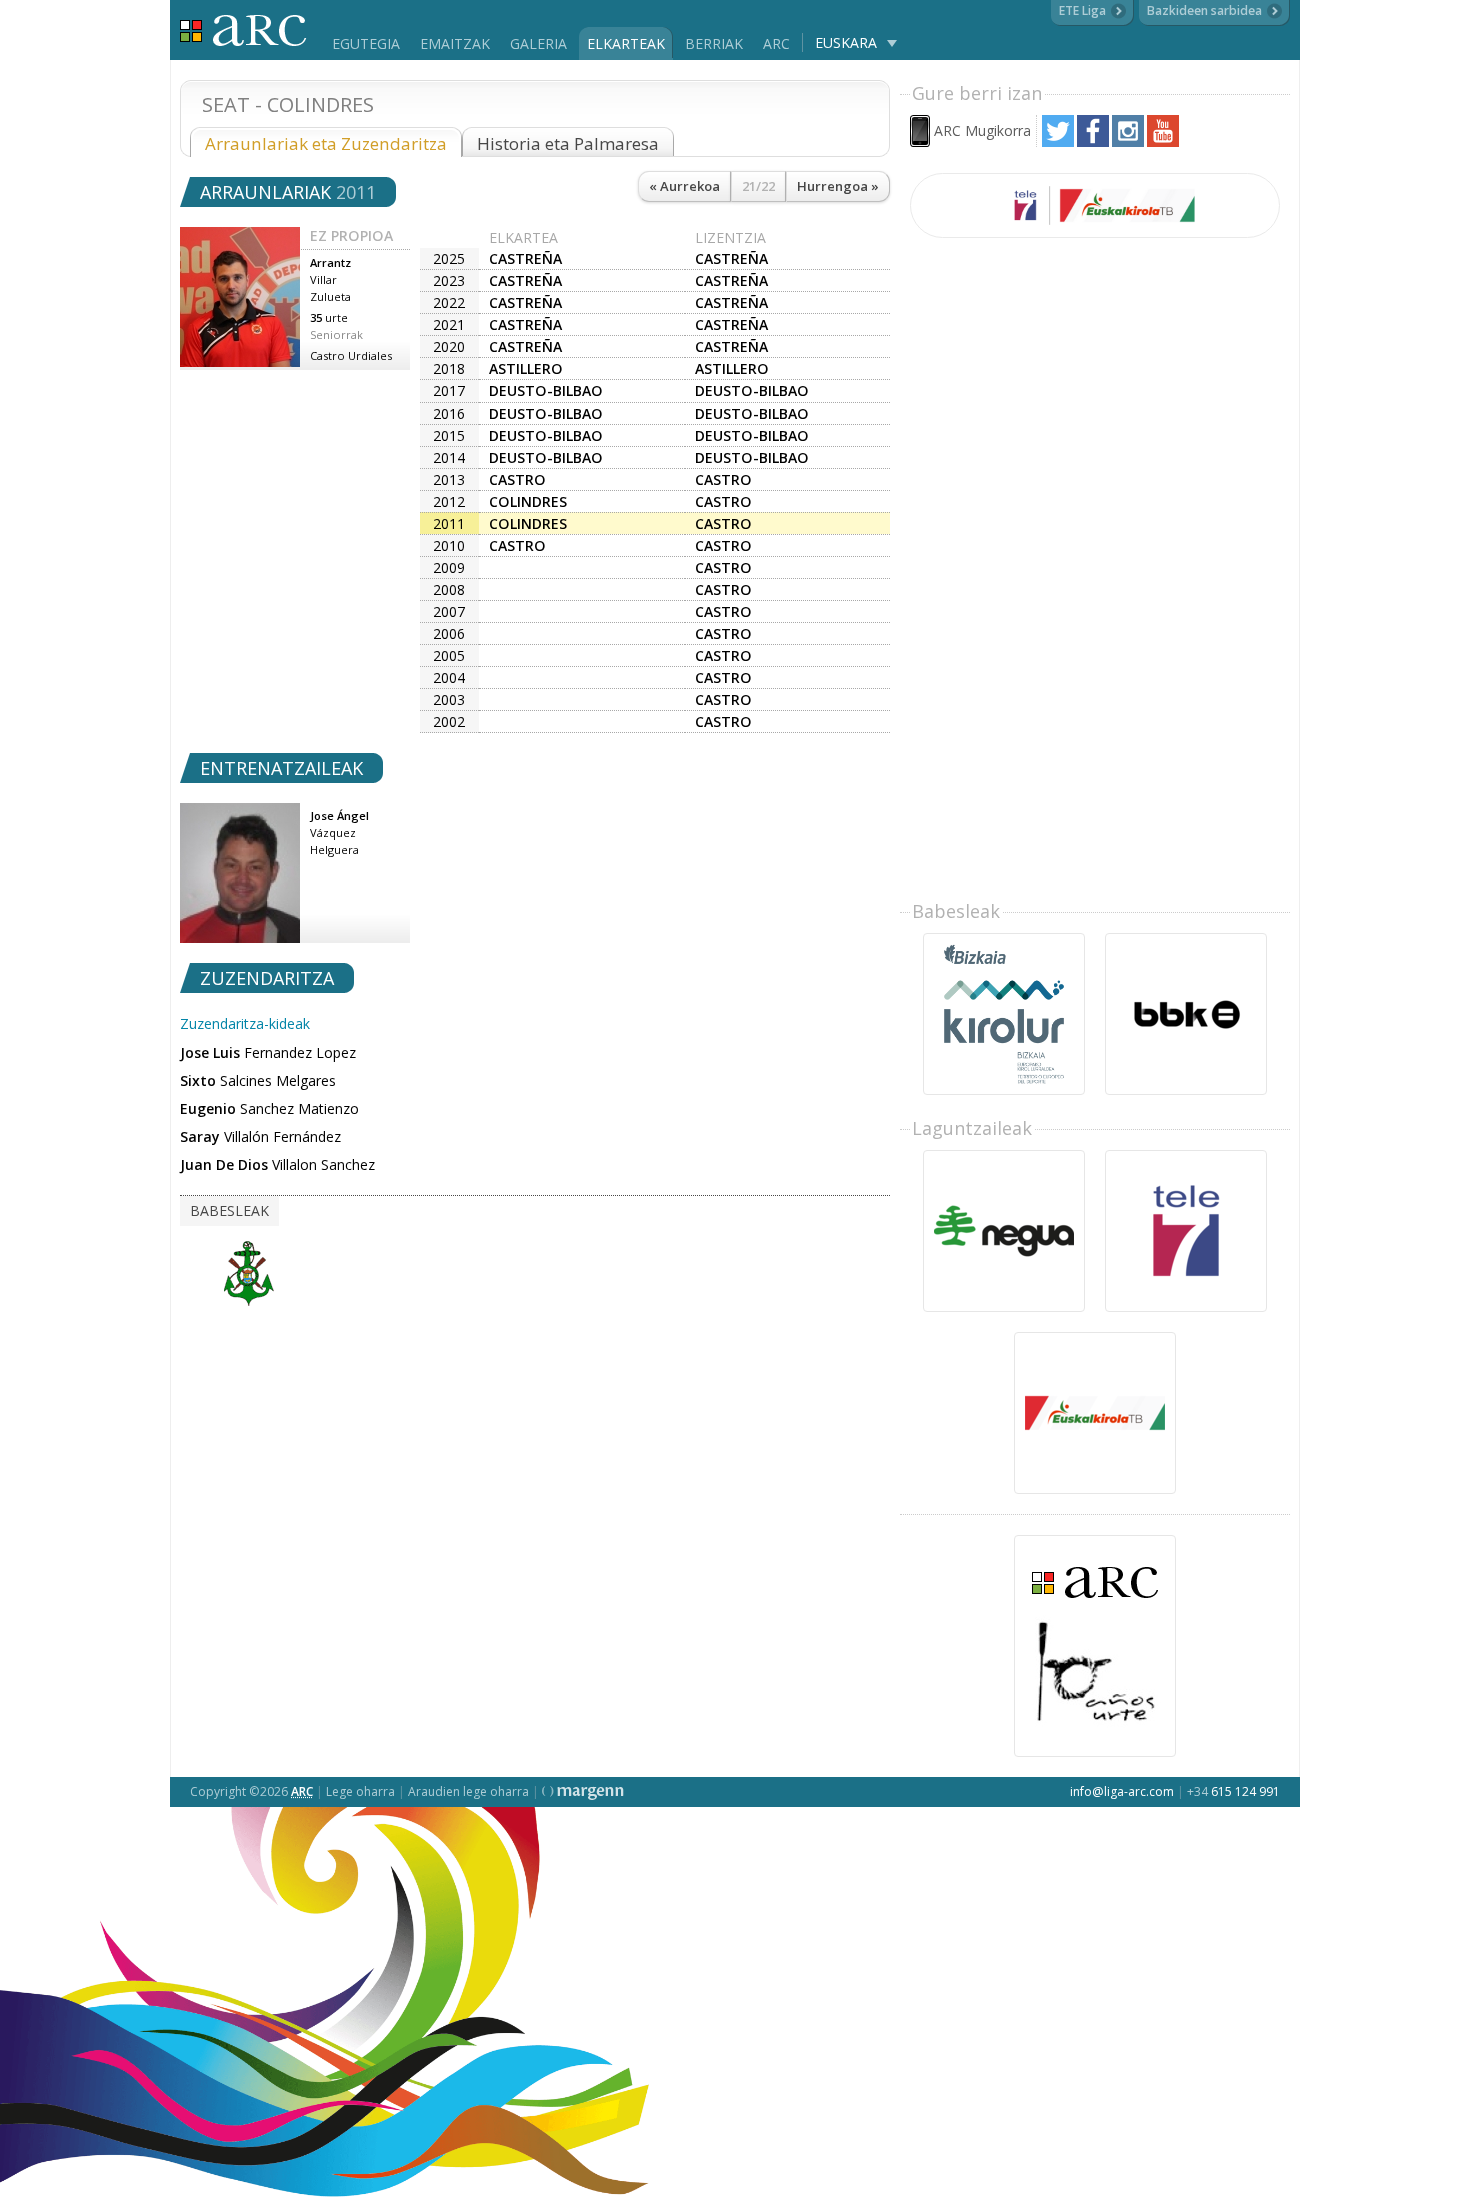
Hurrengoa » (838, 186)
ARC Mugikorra (982, 130)
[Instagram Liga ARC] (1128, 141)
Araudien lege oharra (468, 1791)
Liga (243, 30)
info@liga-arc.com (1122, 1791)
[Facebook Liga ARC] (1093, 141)
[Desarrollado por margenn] (583, 1791)
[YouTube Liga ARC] (1163, 141)
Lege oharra (360, 1791)
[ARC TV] (1095, 205)
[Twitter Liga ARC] (1058, 141)
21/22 (758, 186)
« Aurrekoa (684, 186)
